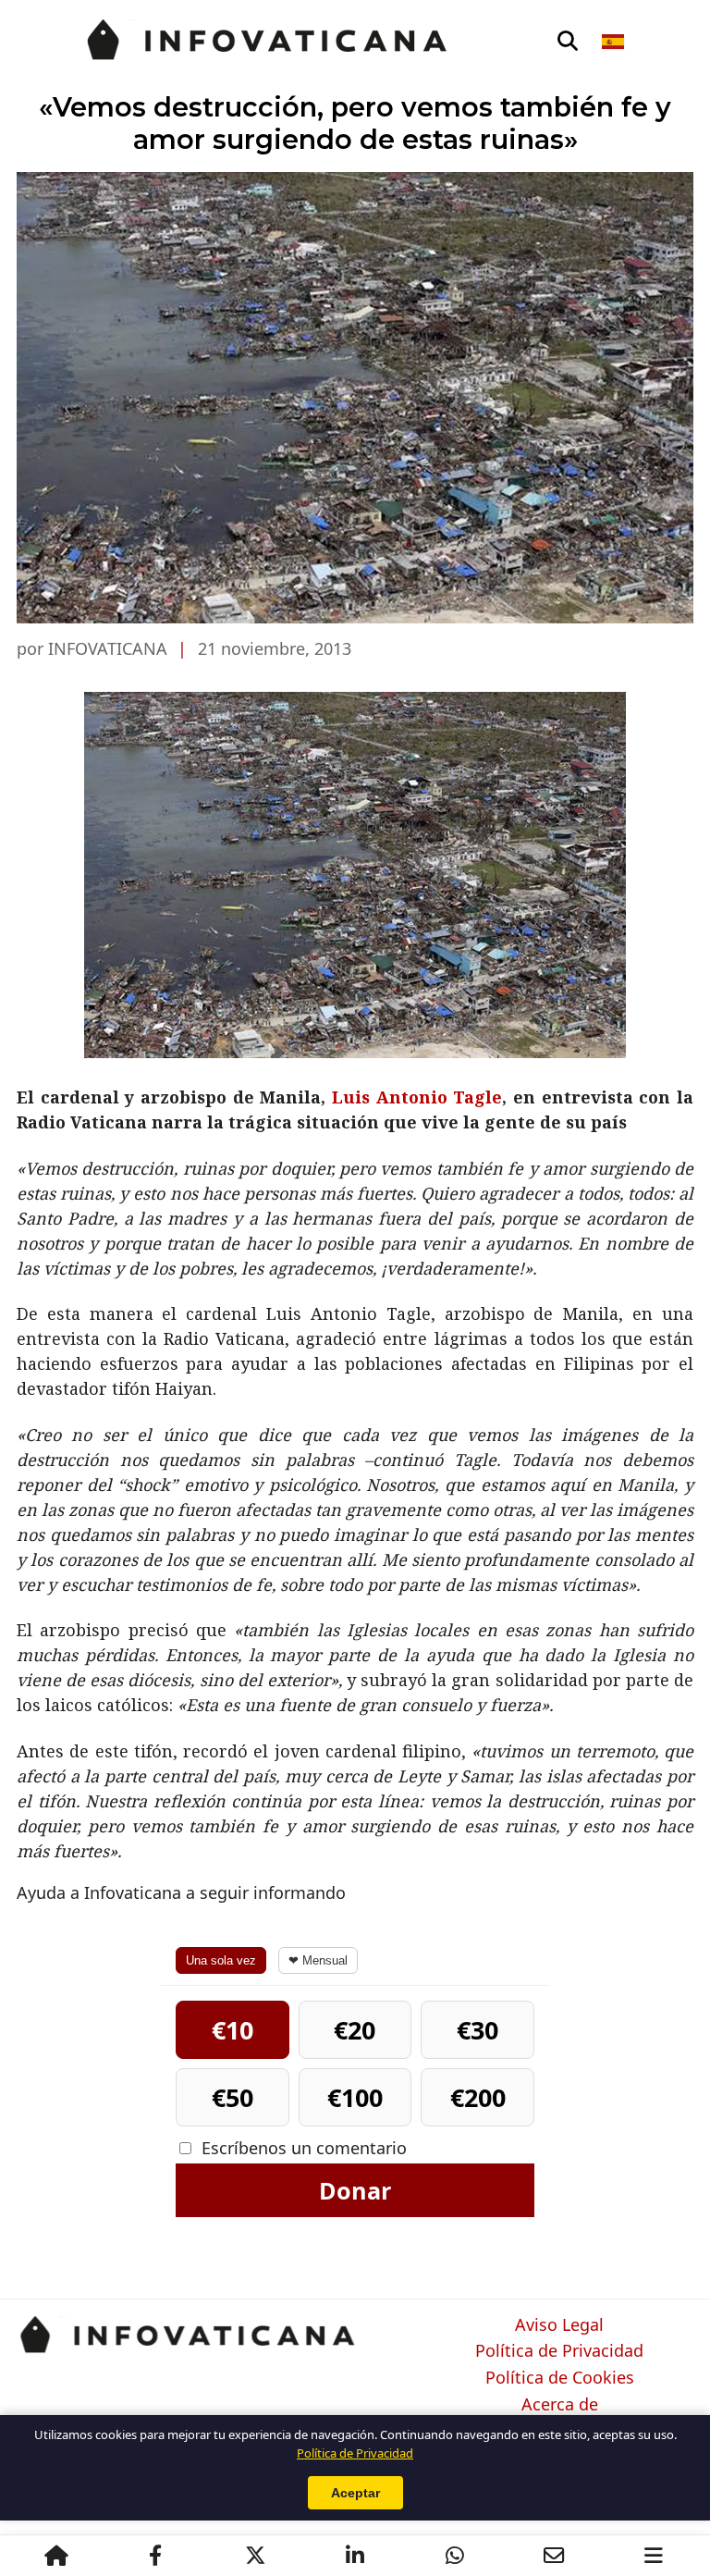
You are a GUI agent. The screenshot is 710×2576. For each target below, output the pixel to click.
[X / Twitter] (255, 2556)
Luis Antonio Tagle (417, 1097)
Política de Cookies (560, 2378)
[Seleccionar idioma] (614, 42)
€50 (233, 2097)
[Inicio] (56, 2556)
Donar (355, 2190)
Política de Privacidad (559, 2351)
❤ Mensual (318, 1960)
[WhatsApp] (455, 2556)
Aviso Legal (559, 2325)
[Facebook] (155, 2556)
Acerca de (560, 2405)
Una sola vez (221, 1960)
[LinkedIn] (355, 2556)
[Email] (554, 2556)
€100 (355, 2097)
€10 (233, 2030)
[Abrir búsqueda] (568, 42)
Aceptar (355, 2493)
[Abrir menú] (654, 2556)
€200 (478, 2097)
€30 (477, 2030)
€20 (355, 2030)
